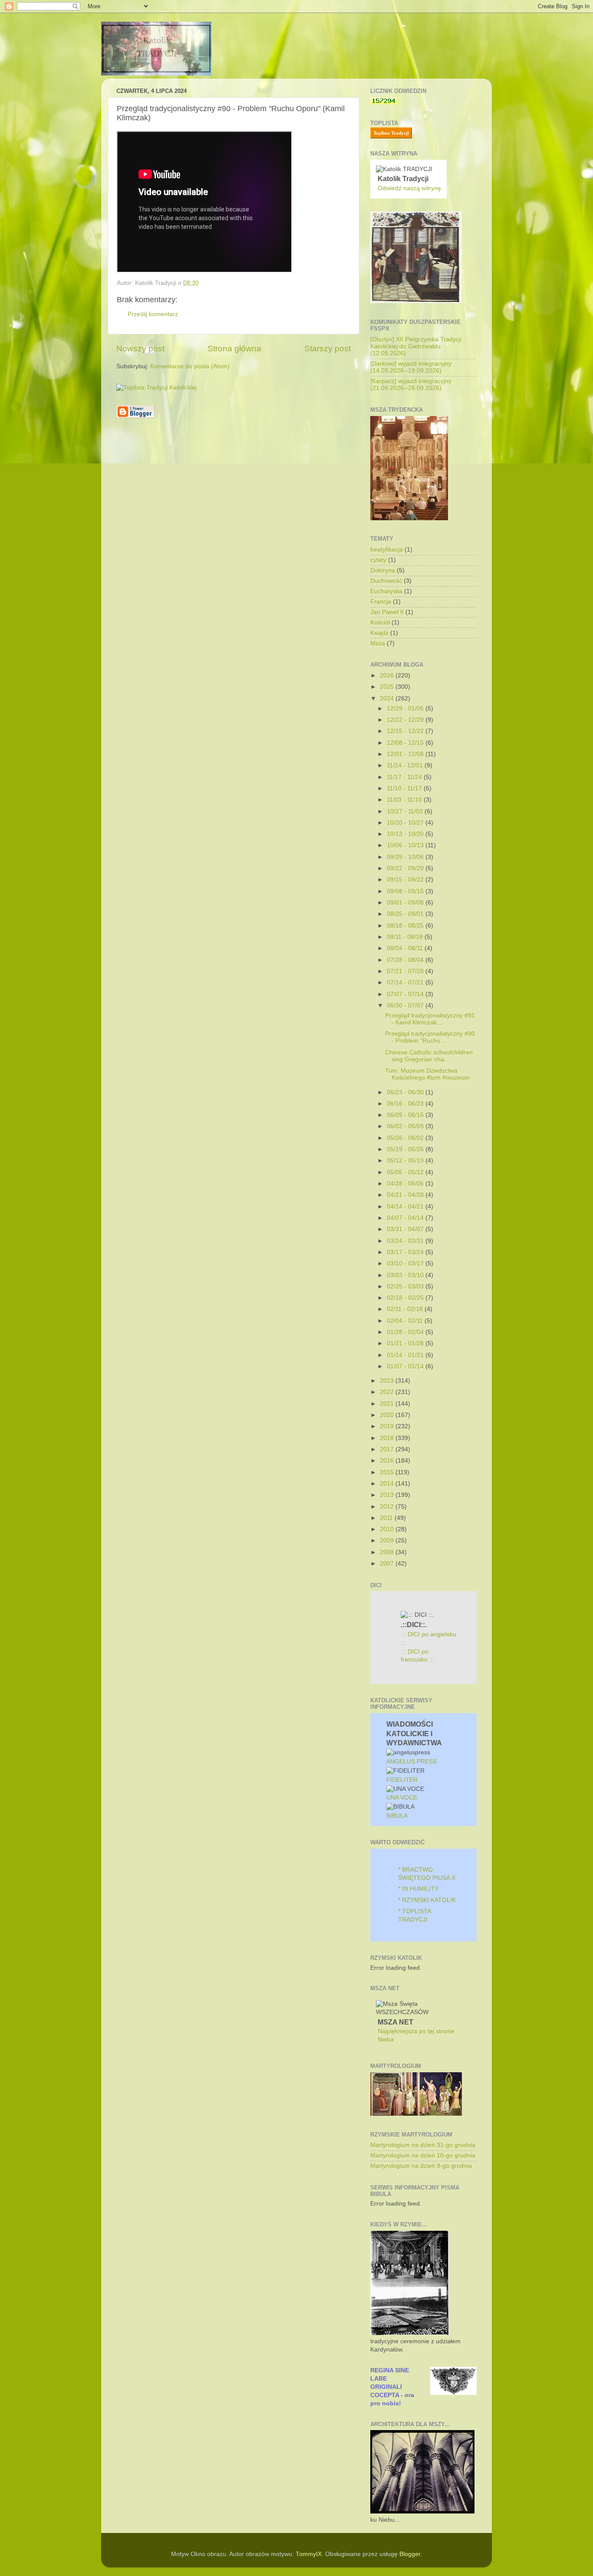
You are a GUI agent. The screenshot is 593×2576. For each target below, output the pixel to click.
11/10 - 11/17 (405, 788)
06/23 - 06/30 (406, 1092)
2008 (388, 1552)
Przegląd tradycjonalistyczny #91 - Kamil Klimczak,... (430, 1019)
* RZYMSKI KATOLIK (427, 1900)
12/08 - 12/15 (406, 743)
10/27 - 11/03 (406, 811)
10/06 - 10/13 (406, 845)
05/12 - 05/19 (406, 1161)
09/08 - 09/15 (406, 891)
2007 (388, 1564)
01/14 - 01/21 (406, 1355)
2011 (387, 1518)
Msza (378, 643)
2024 (388, 698)
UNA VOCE (402, 1798)
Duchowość (386, 581)
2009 (388, 1541)
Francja (381, 602)
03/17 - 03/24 (406, 1252)
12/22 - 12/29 (406, 720)
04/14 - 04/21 (406, 1207)
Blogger (410, 2554)
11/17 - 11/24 (405, 777)
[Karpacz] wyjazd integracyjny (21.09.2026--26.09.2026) (411, 385)
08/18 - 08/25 (406, 926)
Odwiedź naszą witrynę (409, 188)
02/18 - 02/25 (406, 1298)
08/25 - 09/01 (406, 914)
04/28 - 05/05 (406, 1184)
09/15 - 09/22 (406, 880)
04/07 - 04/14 (406, 1218)
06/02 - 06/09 (406, 1126)
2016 (388, 1461)
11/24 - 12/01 (406, 765)
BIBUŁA (397, 1816)
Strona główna (234, 348)
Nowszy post (140, 348)
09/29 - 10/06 (406, 857)
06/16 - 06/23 (406, 1104)
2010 (388, 1529)
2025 (388, 687)
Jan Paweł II (387, 612)
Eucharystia (386, 591)
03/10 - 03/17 (406, 1263)
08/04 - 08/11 (406, 948)
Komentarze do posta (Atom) (190, 366)
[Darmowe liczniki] (384, 102)
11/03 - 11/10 (405, 800)
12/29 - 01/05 (406, 708)
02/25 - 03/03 (406, 1286)
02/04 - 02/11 (406, 1321)
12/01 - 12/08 (406, 754)
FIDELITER (402, 1780)
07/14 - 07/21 (406, 983)
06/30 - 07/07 (406, 1006)
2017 (388, 1449)
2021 (388, 1404)
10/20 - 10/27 (406, 823)
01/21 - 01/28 (406, 1343)
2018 (388, 1438)
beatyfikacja (387, 550)
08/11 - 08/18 (406, 937)
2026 (388, 675)
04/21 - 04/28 (406, 1195)
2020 (388, 1415)
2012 (388, 1507)
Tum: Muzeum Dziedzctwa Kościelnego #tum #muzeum (427, 1074)
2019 (388, 1426)
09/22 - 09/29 (406, 868)
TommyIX (309, 2554)
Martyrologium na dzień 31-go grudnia (423, 2145)
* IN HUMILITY (418, 1889)
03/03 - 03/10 (406, 1275)
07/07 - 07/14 (406, 994)
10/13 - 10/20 (406, 834)
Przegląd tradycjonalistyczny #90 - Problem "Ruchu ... (430, 1037)
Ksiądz (379, 633)
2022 (388, 1392)
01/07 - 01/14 (406, 1366)
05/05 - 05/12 (406, 1172)
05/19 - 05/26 (406, 1149)
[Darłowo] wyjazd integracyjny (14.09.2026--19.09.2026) (411, 367)
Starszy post (328, 348)
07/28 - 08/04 (406, 960)
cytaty (378, 560)
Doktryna (383, 570)
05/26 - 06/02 (406, 1138)
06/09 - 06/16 (406, 1115)
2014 (388, 1484)
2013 (388, 1495)
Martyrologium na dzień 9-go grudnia (421, 2166)
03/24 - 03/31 (406, 1241)
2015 (388, 1472)
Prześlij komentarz (153, 314)
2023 (388, 1381)
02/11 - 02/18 (406, 1309)
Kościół (380, 623)
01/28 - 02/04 (406, 1332)
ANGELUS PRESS (412, 1762)
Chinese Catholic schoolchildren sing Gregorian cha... (429, 1056)
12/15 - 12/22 (406, 731)
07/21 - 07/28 (406, 971)
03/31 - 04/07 (406, 1229)
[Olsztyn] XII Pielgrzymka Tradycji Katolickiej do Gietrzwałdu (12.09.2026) (416, 346)
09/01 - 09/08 (406, 903)
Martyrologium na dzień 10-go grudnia (423, 2155)
